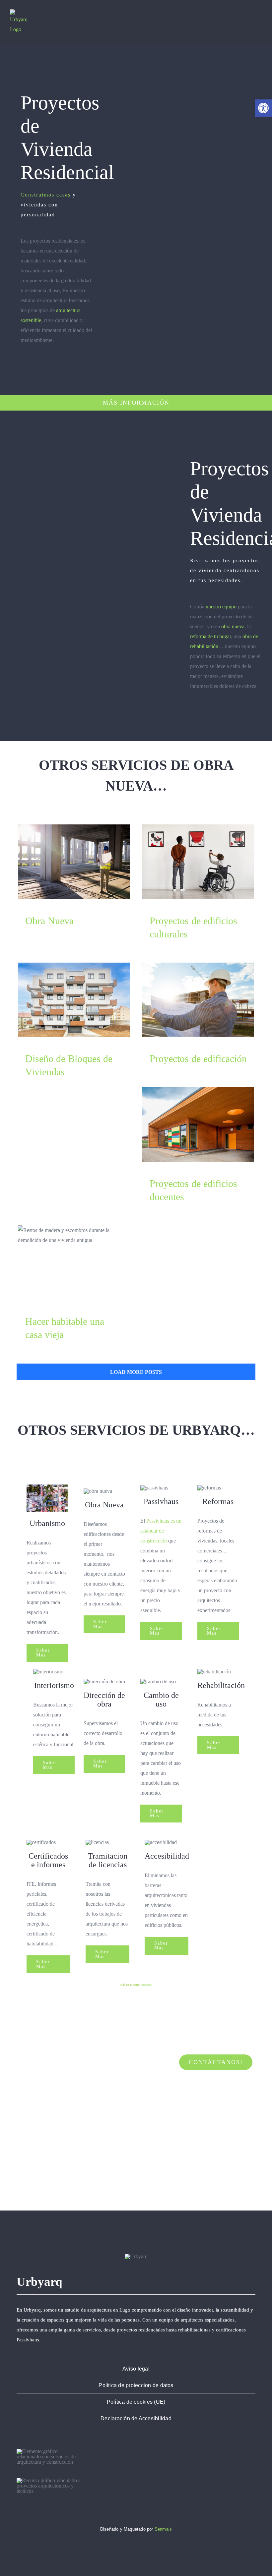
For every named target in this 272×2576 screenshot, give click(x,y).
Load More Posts (136, 1372)
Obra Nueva (74, 862)
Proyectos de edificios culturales (198, 862)
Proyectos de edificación (198, 1000)
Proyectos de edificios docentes (198, 1124)
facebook (146, 1985)
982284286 (79, 2168)
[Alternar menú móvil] (259, 19)
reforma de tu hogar (210, 636)
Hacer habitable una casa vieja (74, 1263)
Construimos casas (46, 195)
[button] (263, 108)
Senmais (163, 2529)
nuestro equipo (221, 607)
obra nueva (233, 626)
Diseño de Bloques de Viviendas (74, 1000)
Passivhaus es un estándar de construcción (161, 1531)
